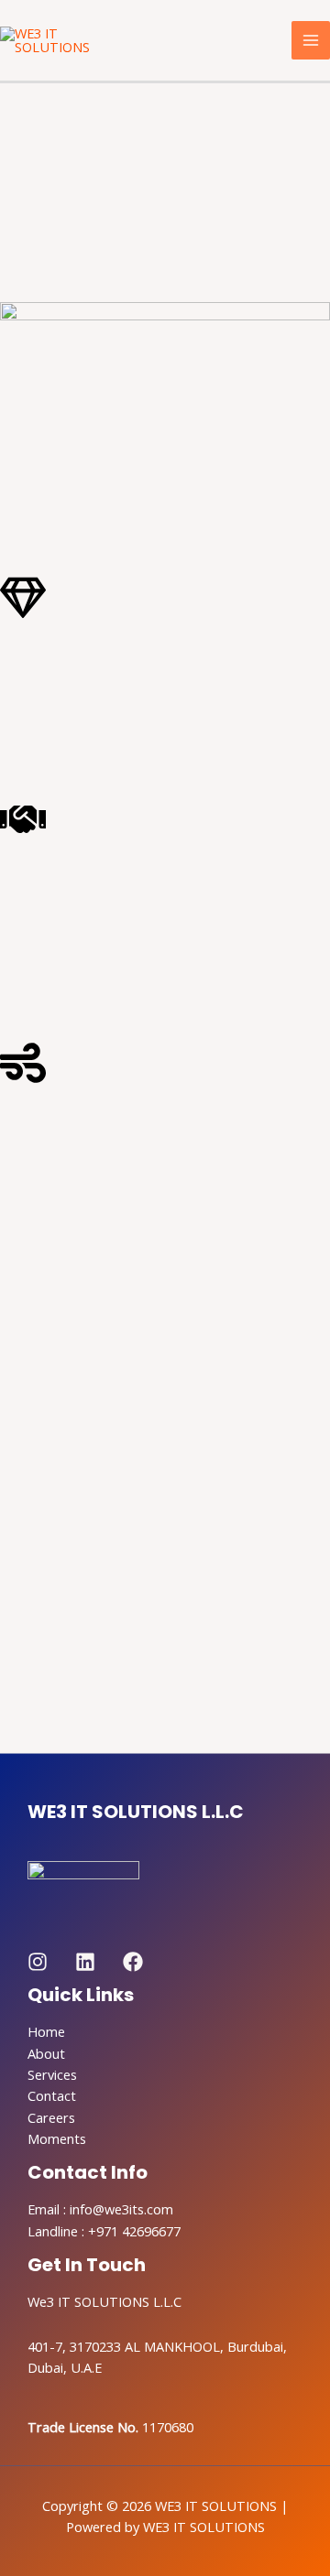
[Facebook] (133, 1962)
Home (46, 2031)
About (46, 2053)
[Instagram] (38, 1962)
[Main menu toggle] (311, 40)
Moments (57, 2138)
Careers (51, 2117)
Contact (52, 2095)
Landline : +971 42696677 (104, 2231)
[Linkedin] (85, 1962)
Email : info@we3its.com (100, 2209)
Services (52, 2074)
